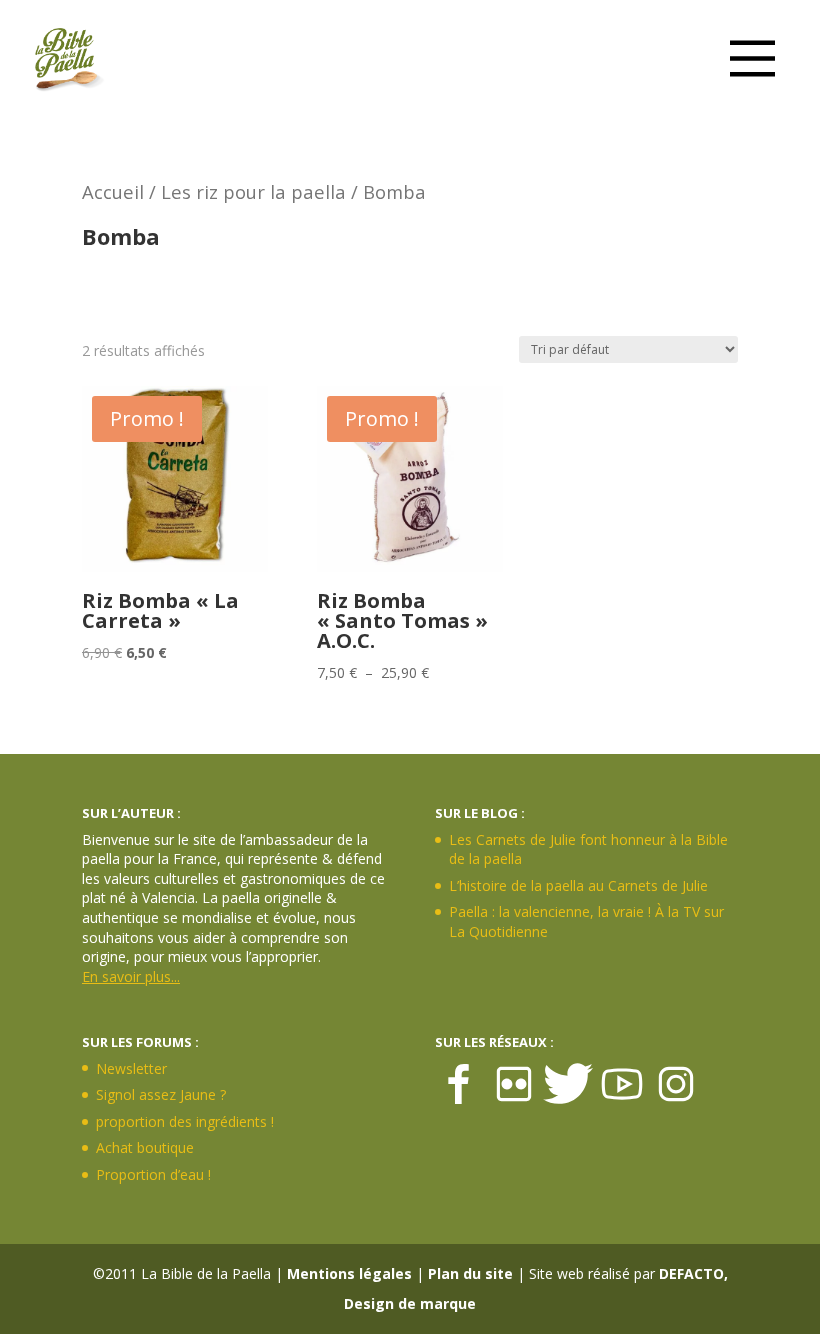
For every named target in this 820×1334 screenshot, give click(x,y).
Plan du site (470, 1273)
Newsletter (131, 1068)
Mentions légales (349, 1273)
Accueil (113, 191)
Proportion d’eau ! (153, 1174)
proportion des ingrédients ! (185, 1121)
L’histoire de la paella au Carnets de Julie (578, 885)
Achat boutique (145, 1147)
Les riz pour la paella (253, 191)
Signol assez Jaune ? (161, 1094)
